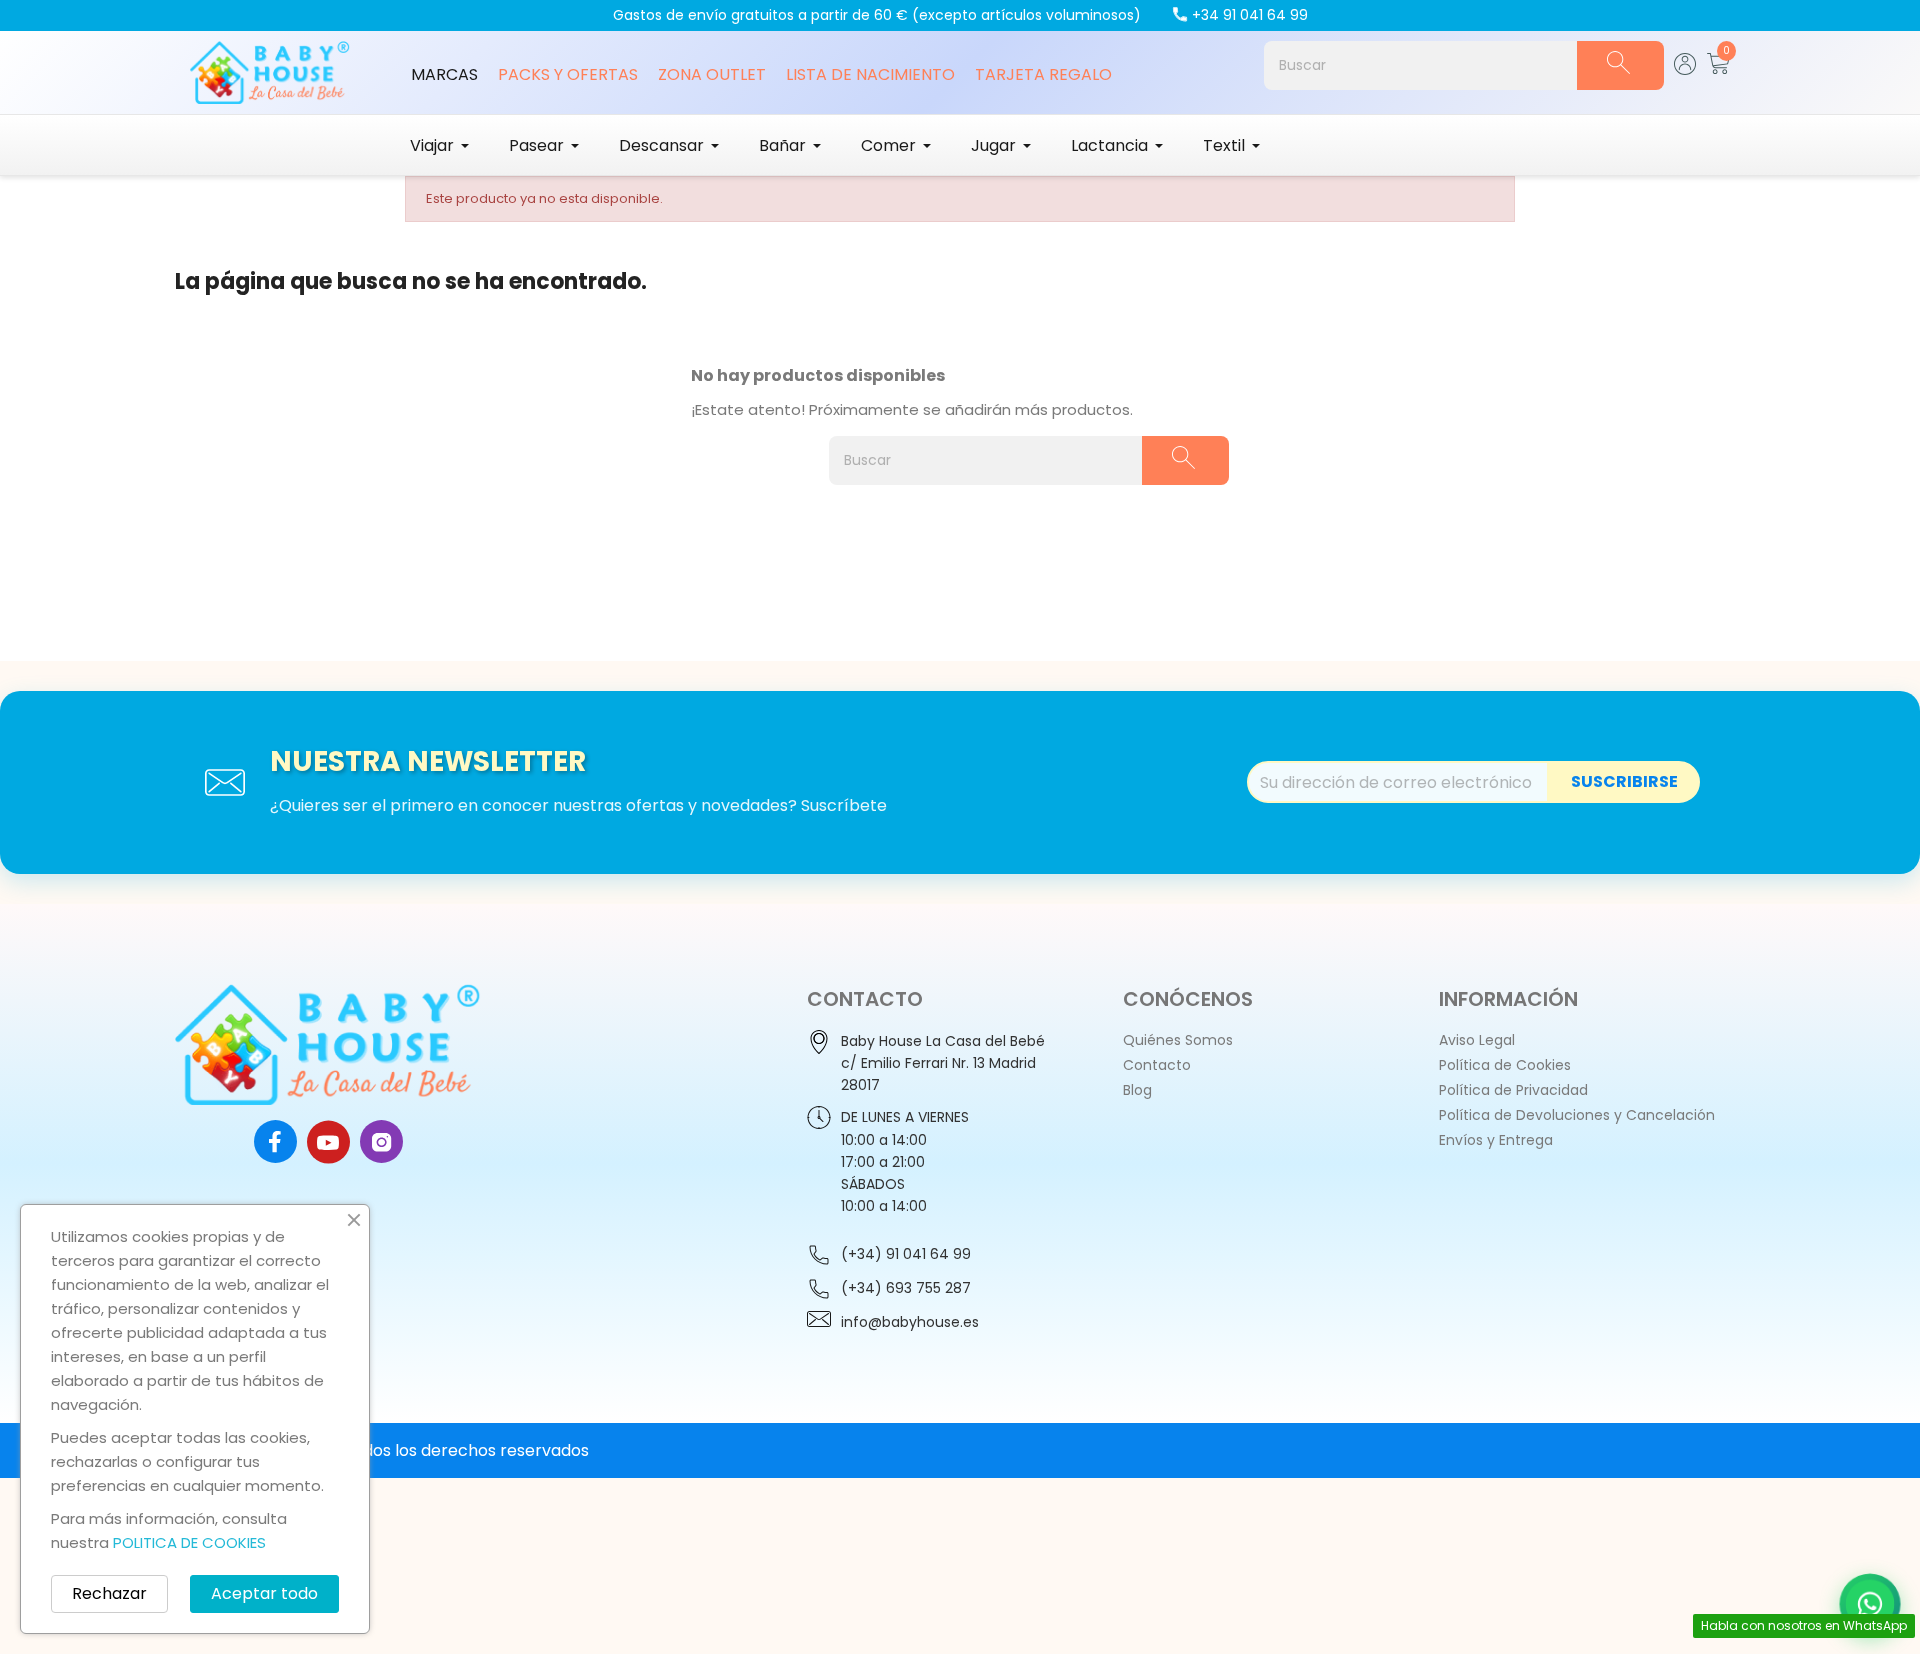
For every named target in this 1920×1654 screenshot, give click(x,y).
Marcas (444, 74)
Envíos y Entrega (1496, 1140)
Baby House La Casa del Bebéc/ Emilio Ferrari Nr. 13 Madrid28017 (943, 1063)
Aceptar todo (264, 1593)
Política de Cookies (1505, 1065)
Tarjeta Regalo (1043, 74)
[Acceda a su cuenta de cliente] (1685, 69)
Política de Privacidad (1513, 1090)
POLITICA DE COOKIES (189, 1542)
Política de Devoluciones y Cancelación (1577, 1115)
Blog (1137, 1090)
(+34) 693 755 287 (906, 1288)
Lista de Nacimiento (870, 74)
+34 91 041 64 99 (1250, 15)
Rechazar (109, 1593)
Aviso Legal (1477, 1040)
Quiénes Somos (1178, 1040)
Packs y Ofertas (568, 74)
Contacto (1157, 1065)
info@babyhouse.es (910, 1322)
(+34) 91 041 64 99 (906, 1254)
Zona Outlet (712, 74)
